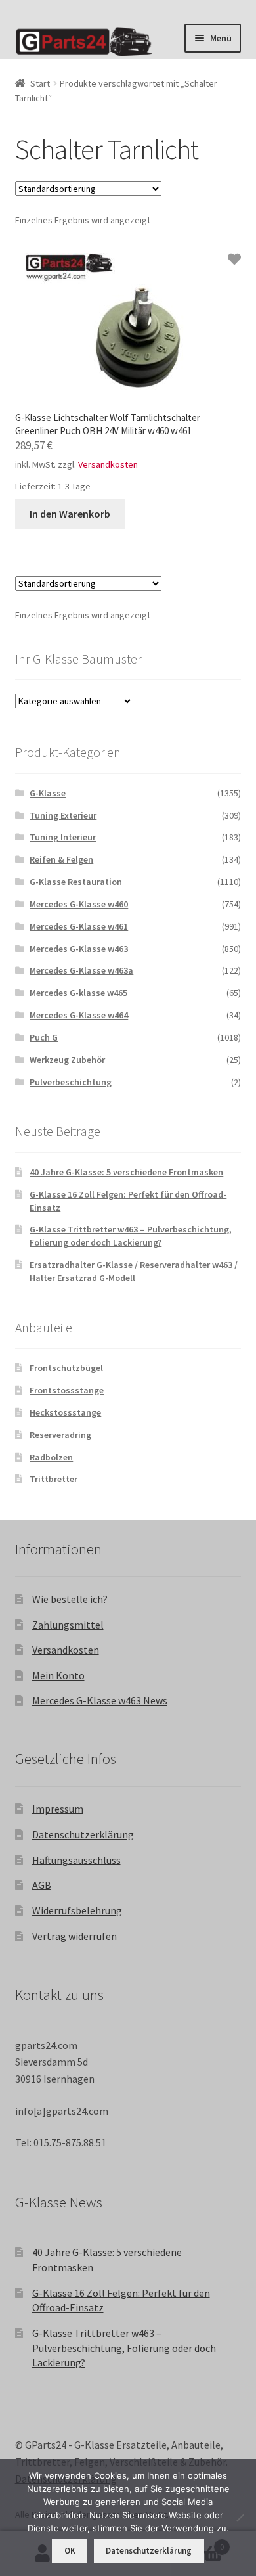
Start (40, 83)
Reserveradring (60, 1435)
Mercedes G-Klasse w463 (79, 949)
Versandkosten (108, 464)
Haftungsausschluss (76, 1860)
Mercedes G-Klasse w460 (79, 904)
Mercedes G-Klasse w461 (79, 926)
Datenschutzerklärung (83, 1834)
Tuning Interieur (63, 837)
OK (70, 2551)
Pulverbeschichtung (71, 1082)
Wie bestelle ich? (70, 1599)
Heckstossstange (65, 1412)
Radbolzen (51, 1457)
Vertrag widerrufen (75, 1936)
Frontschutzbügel (66, 1368)
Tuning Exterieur (63, 815)
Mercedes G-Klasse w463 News (100, 1700)
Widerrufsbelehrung (77, 1910)
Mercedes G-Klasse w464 (79, 1015)
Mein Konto (58, 1675)
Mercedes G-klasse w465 (78, 993)
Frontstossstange (67, 1390)
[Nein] (240, 2518)
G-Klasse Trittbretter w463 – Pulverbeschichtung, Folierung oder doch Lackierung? (131, 1236)
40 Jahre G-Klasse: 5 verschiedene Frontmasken (126, 1172)
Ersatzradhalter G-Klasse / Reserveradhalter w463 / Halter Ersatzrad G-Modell (134, 1271)
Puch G (44, 1037)
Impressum (58, 1809)
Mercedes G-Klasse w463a (81, 970)
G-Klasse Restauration (76, 882)
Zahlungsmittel (68, 1625)
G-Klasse (48, 793)
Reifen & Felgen (61, 859)
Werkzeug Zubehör (67, 1060)
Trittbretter (53, 1479)
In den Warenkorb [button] (70, 514)
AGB (42, 1885)
